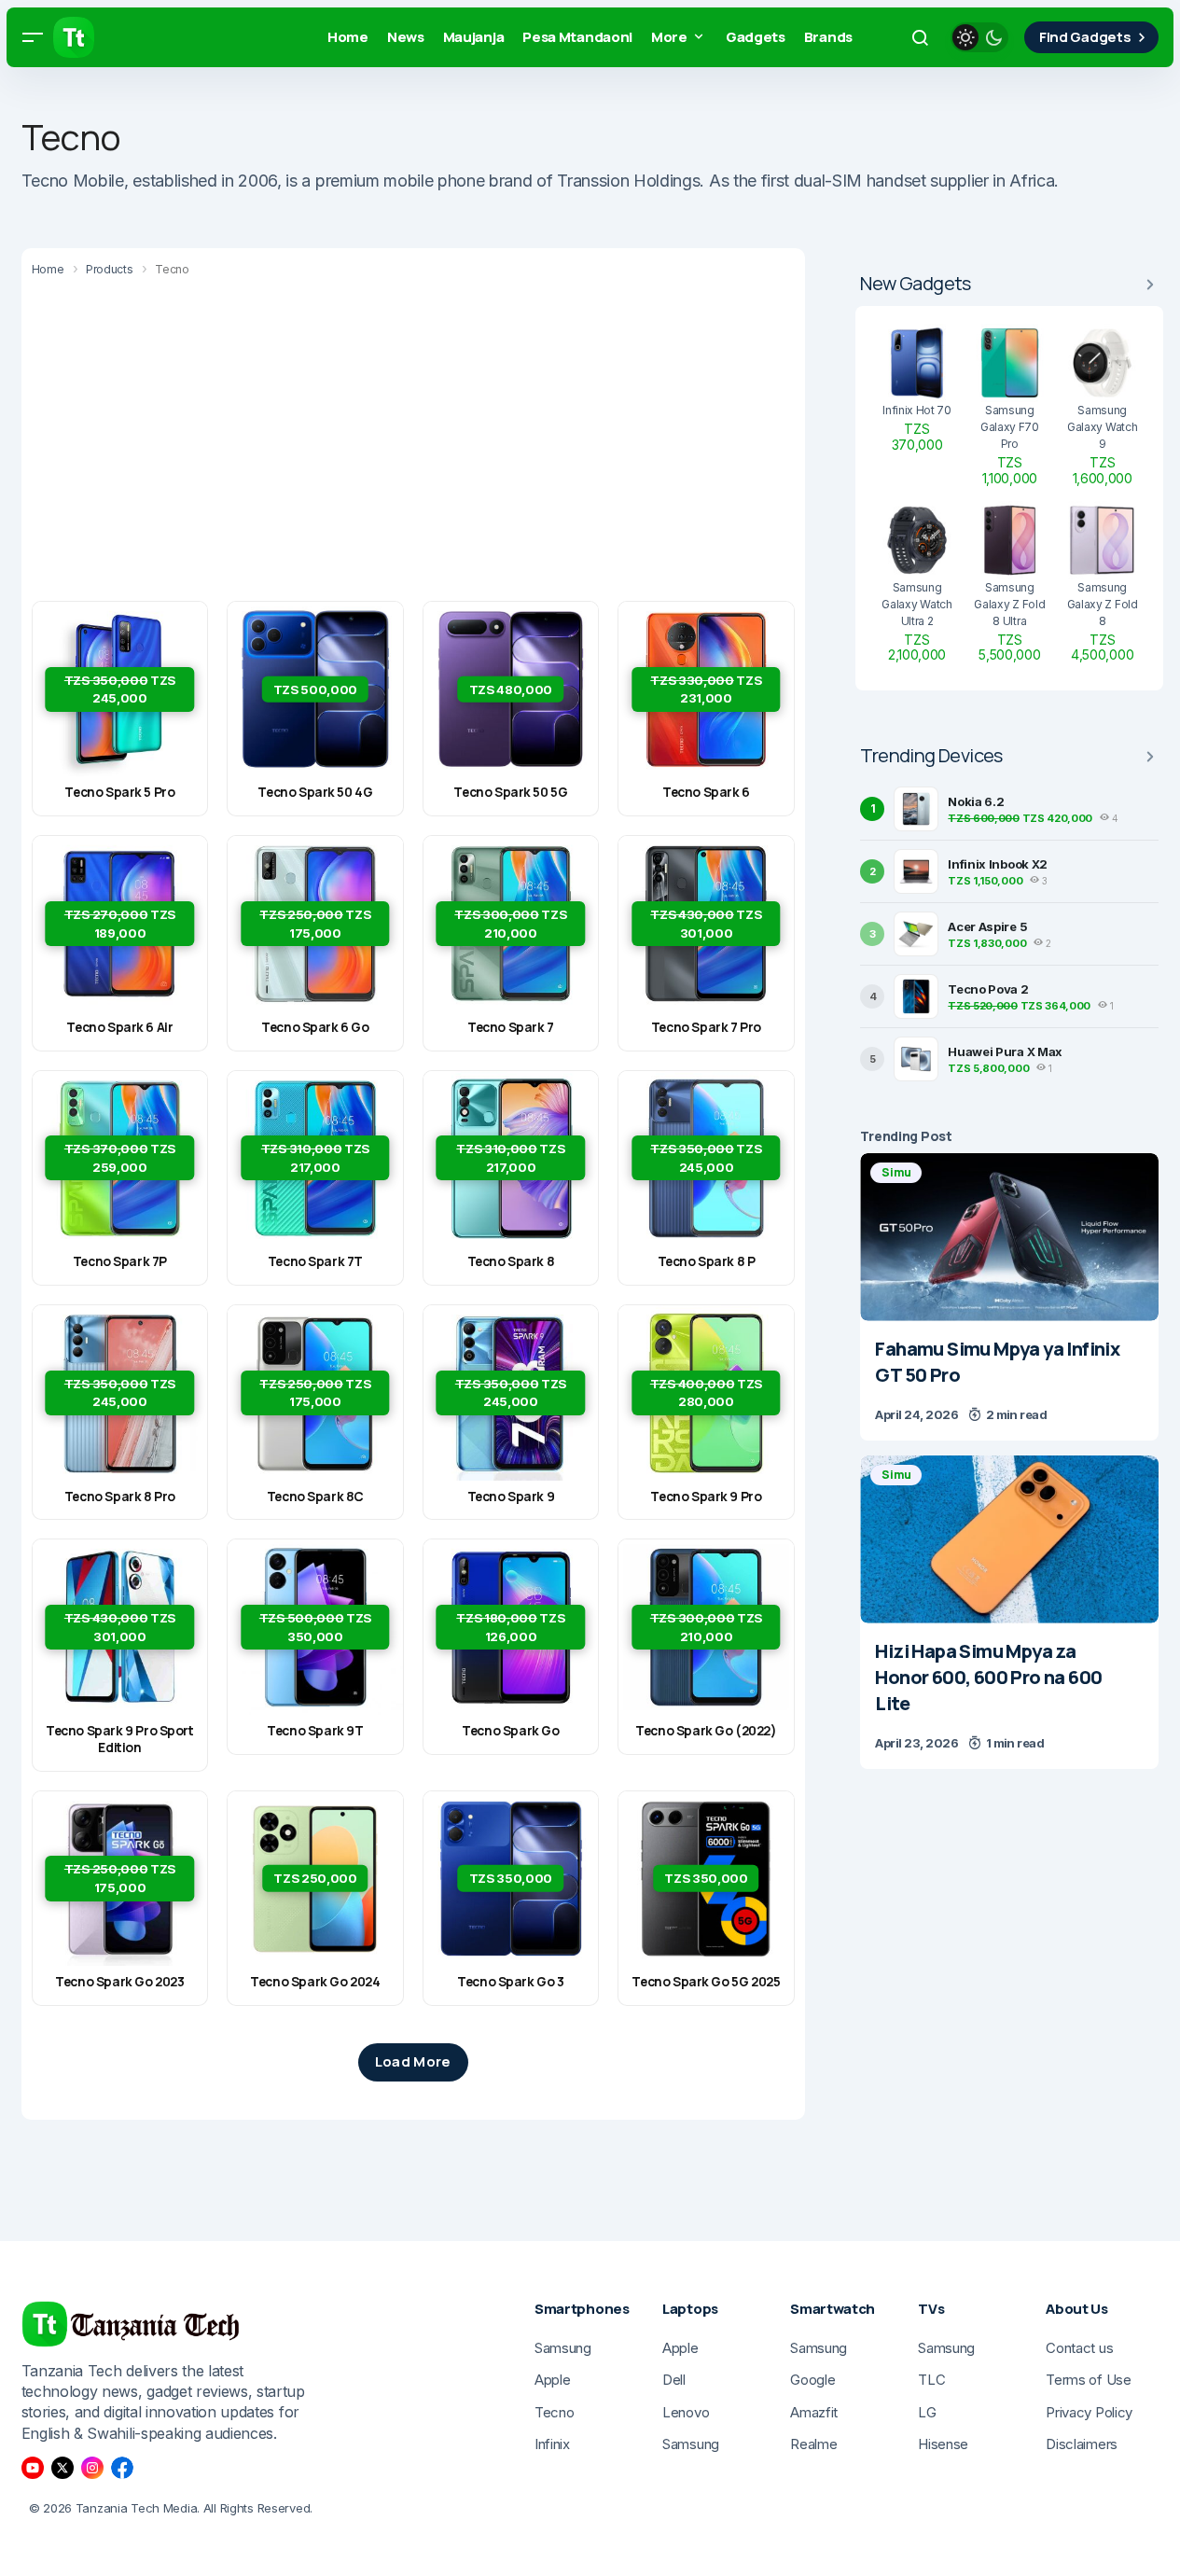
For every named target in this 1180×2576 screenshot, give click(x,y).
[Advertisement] (413, 442)
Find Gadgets (1085, 37)
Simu (896, 1172)
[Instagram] (92, 2468)
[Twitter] (62, 2468)
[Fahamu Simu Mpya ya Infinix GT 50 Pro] (1009, 1237)
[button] (33, 37)
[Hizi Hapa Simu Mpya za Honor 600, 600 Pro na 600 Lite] (1009, 1539)
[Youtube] (33, 2468)
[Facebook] (122, 2468)
